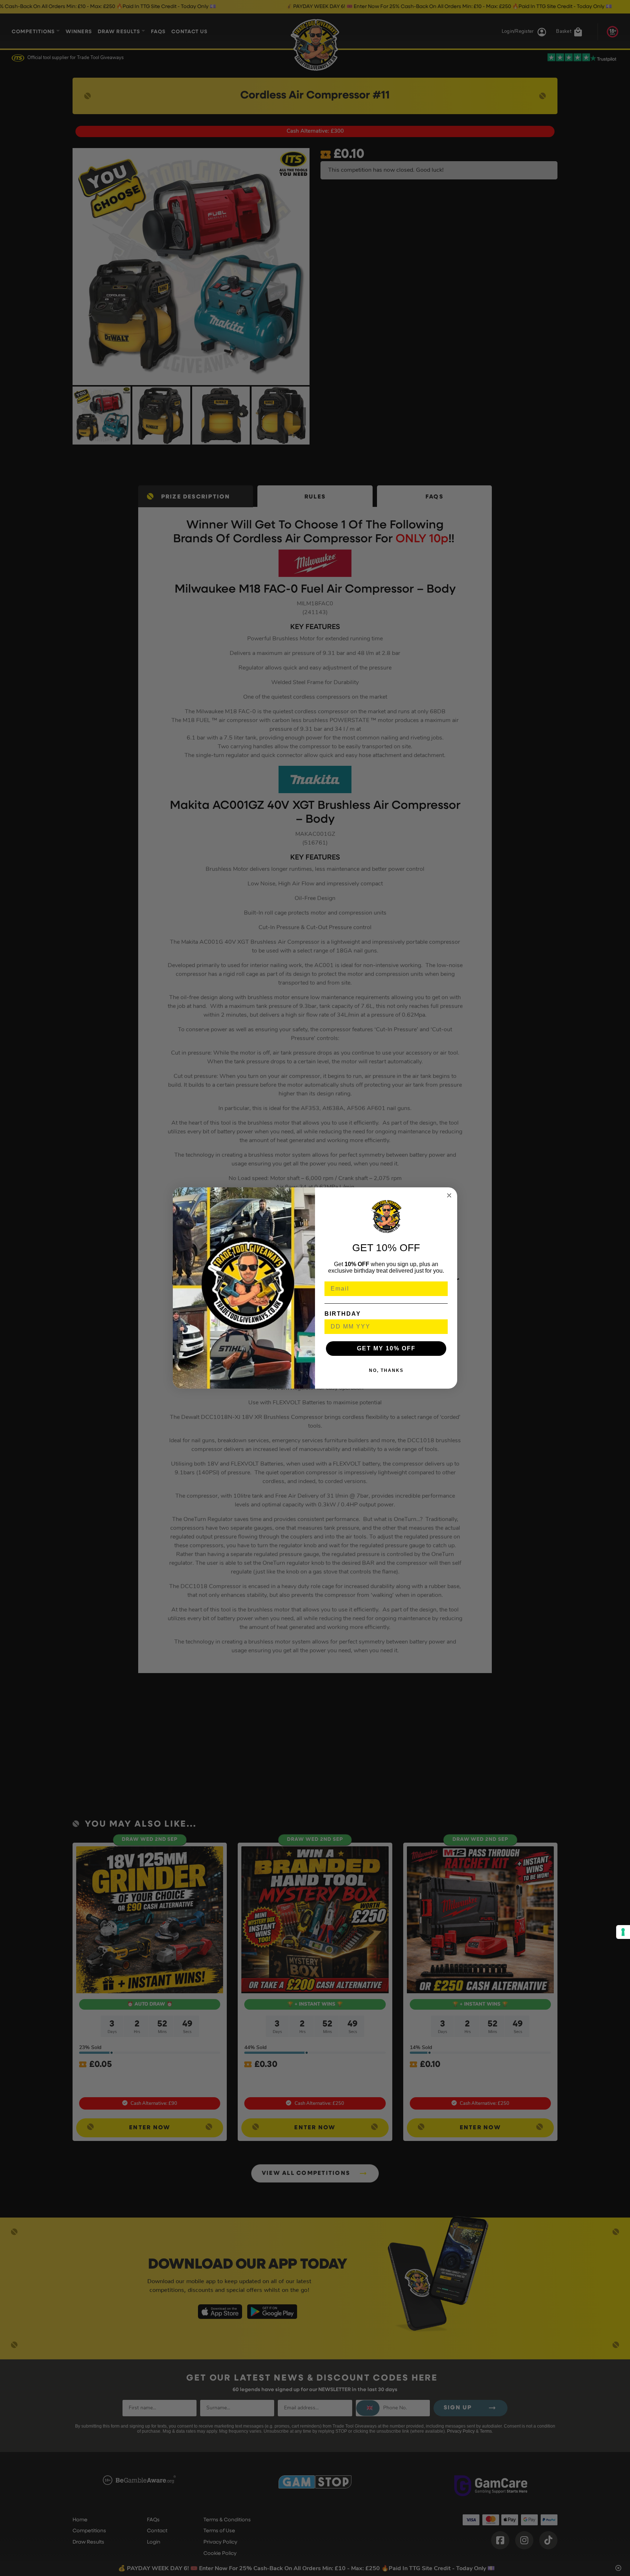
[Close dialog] (449, 1195)
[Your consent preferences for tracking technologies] (623, 1932)
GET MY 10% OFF (386, 1348)
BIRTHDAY (343, 1314)
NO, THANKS (386, 1370)
